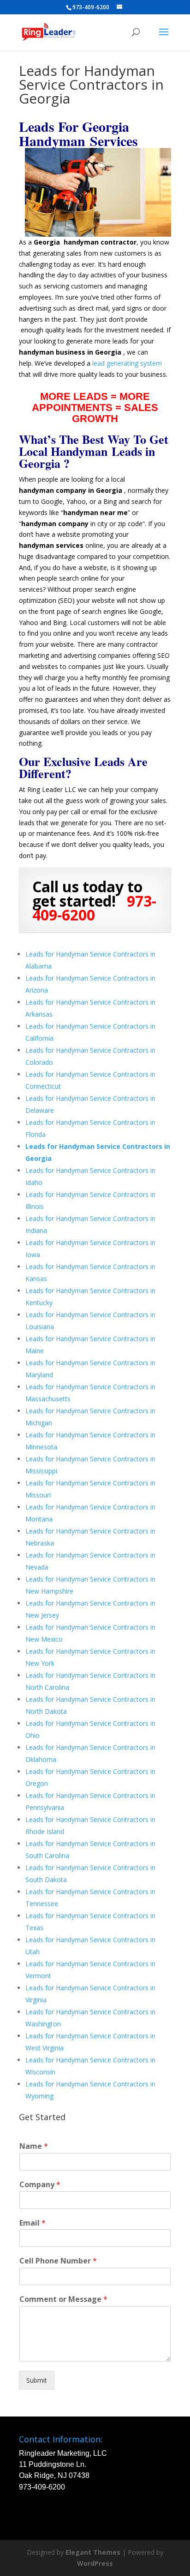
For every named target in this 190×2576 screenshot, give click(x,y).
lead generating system (127, 363)
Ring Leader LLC (52, 789)
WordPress (95, 2563)
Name (34, 2146)
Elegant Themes (93, 2552)
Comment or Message (63, 2299)
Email (33, 2223)
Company (40, 2185)
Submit (37, 2380)
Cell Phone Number (58, 2261)
